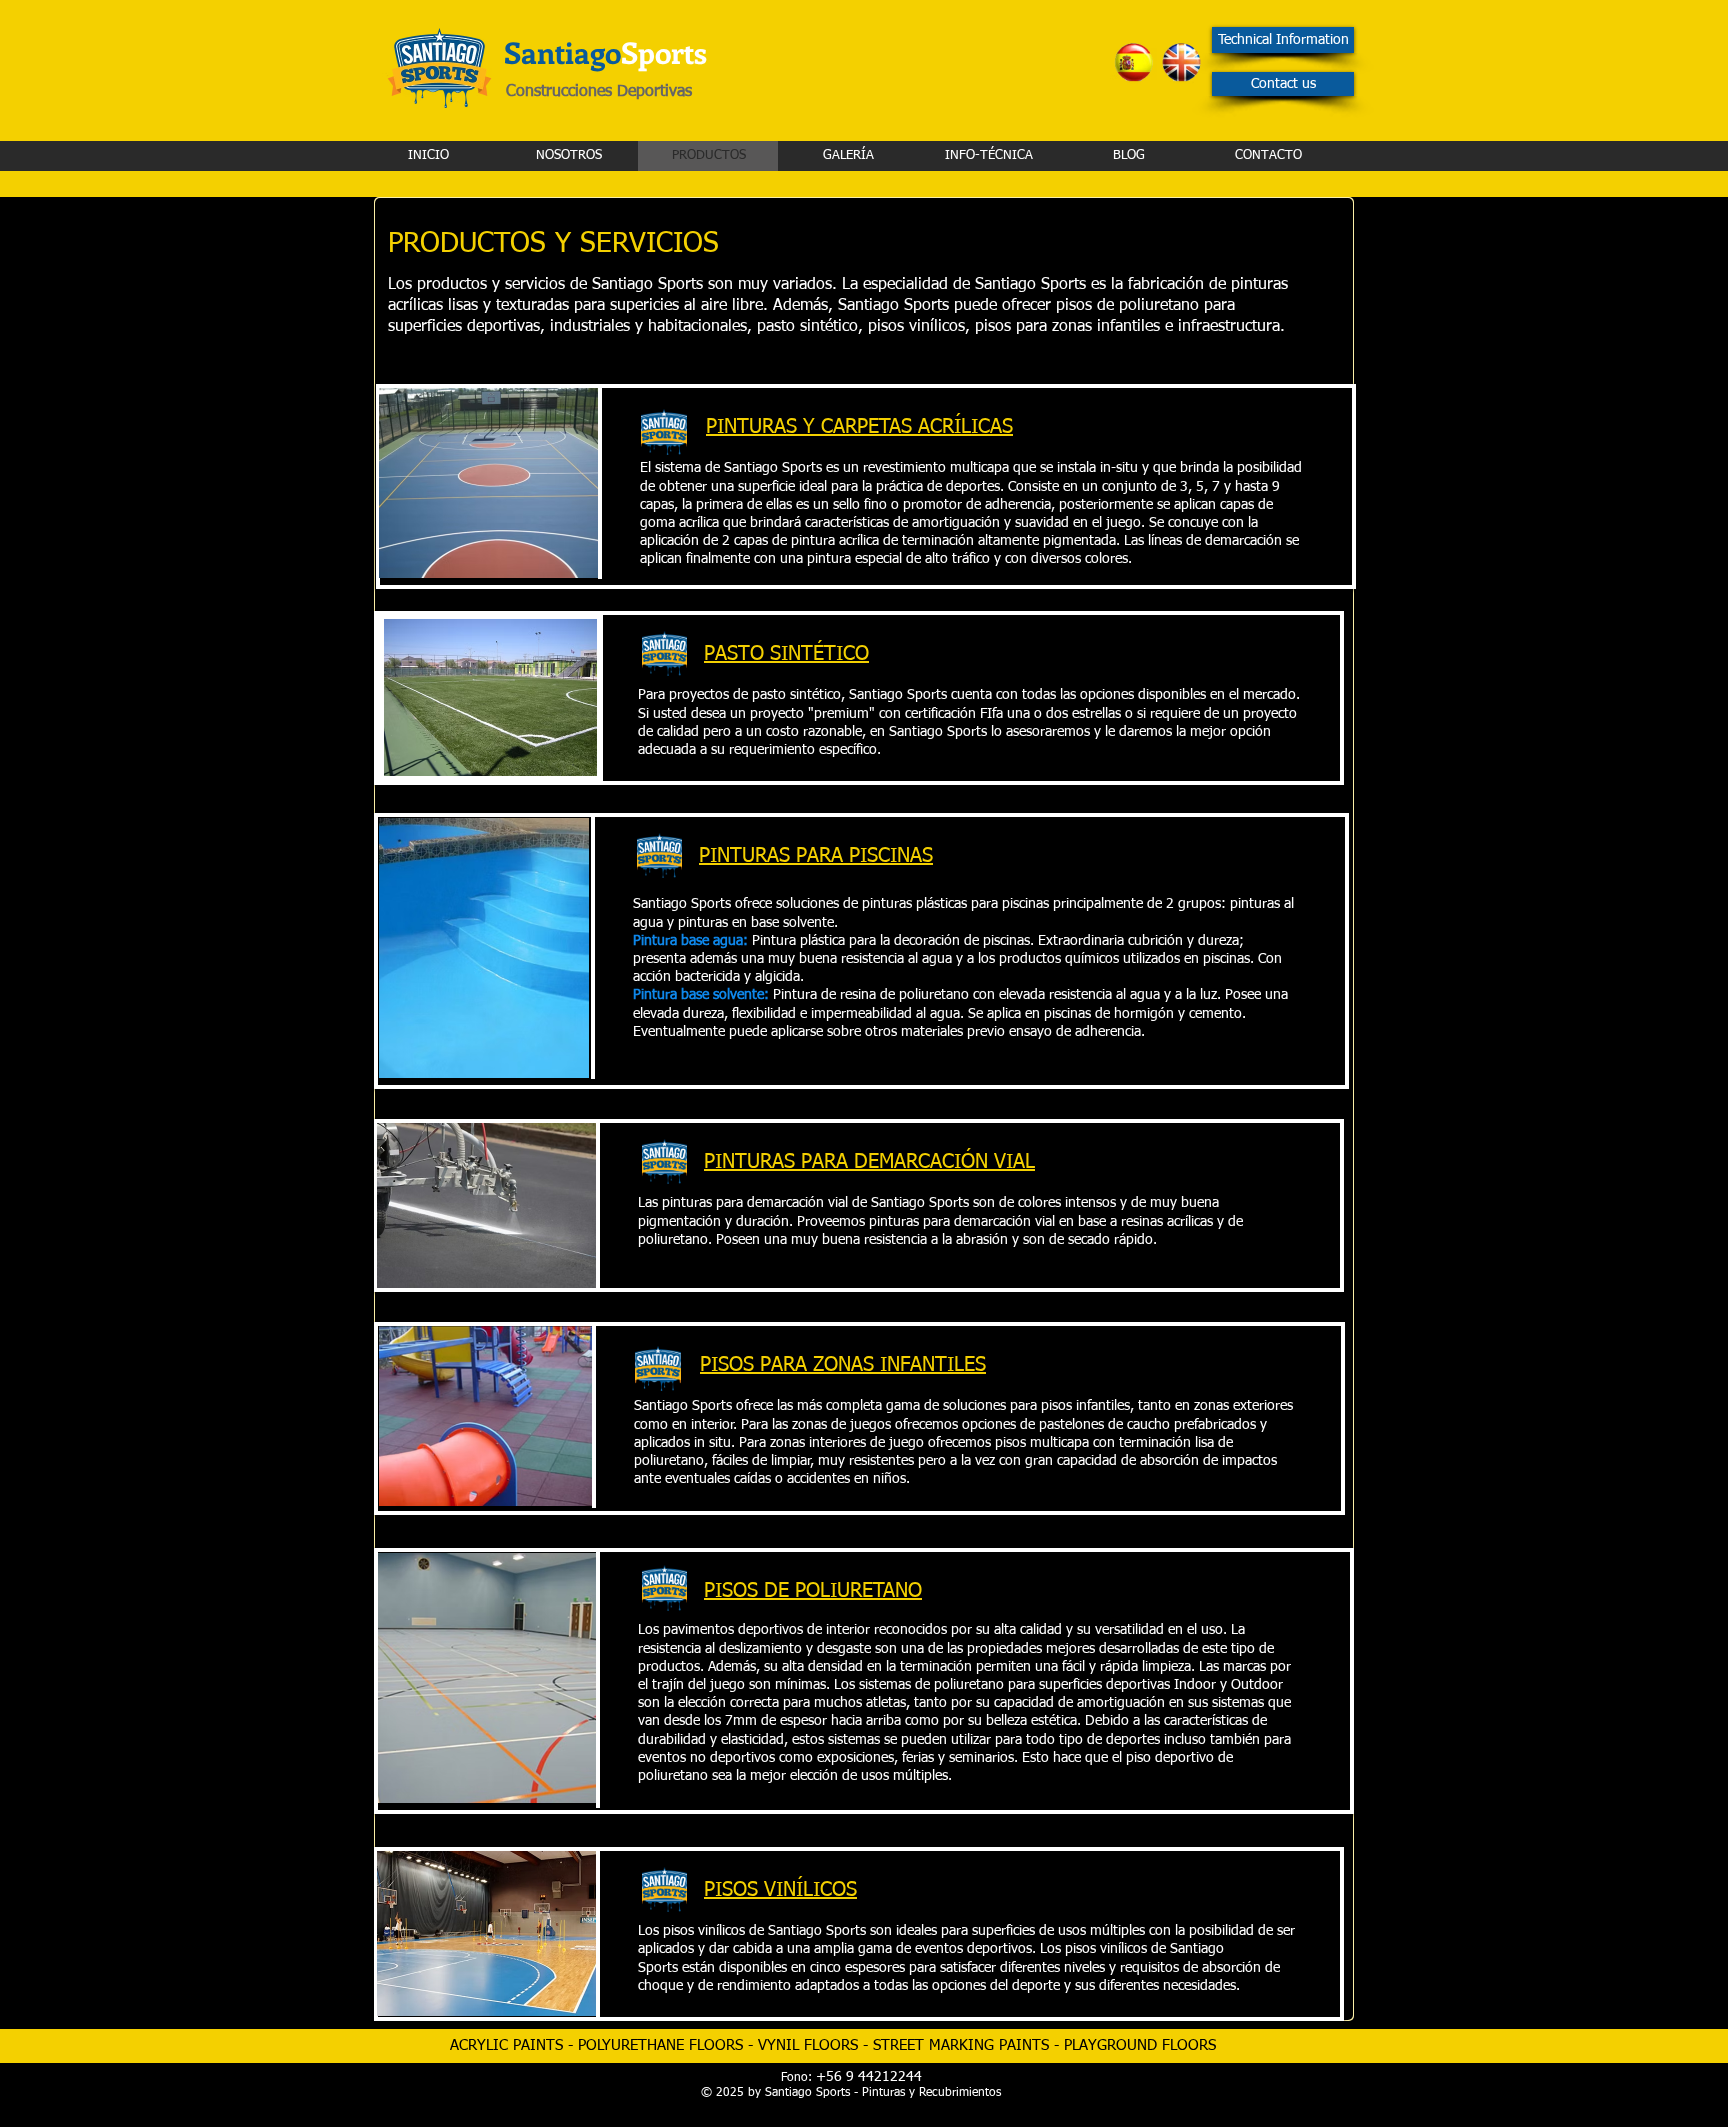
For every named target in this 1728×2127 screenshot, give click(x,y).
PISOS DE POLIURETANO (813, 1591)
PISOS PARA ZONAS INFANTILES (843, 1365)
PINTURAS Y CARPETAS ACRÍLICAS (859, 427)
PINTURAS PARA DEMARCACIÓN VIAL (869, 1162)
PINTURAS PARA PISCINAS (816, 856)
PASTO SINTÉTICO (786, 654)
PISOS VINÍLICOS (780, 1890)
